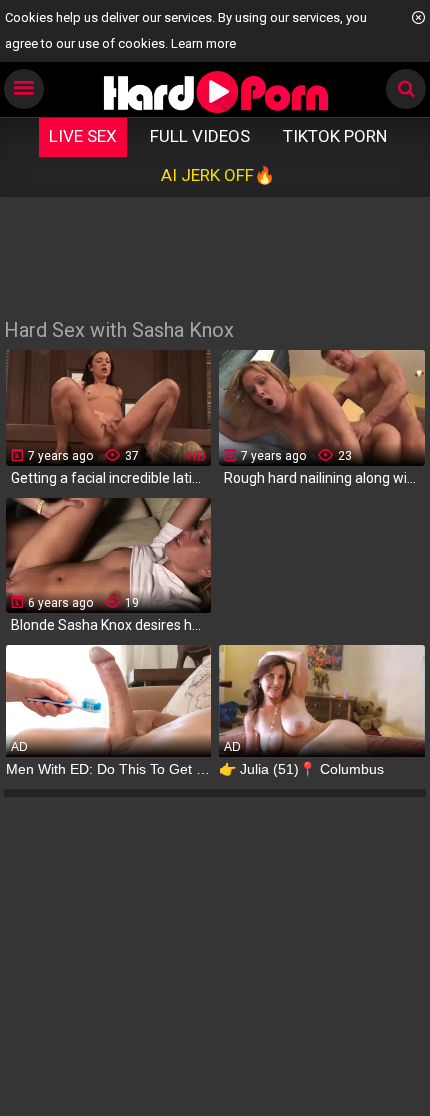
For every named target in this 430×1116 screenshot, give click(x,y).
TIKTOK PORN (335, 136)
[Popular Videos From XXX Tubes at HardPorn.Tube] (215, 91)
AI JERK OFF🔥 (218, 175)
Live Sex (83, 136)
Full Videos (200, 136)
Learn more (203, 43)
